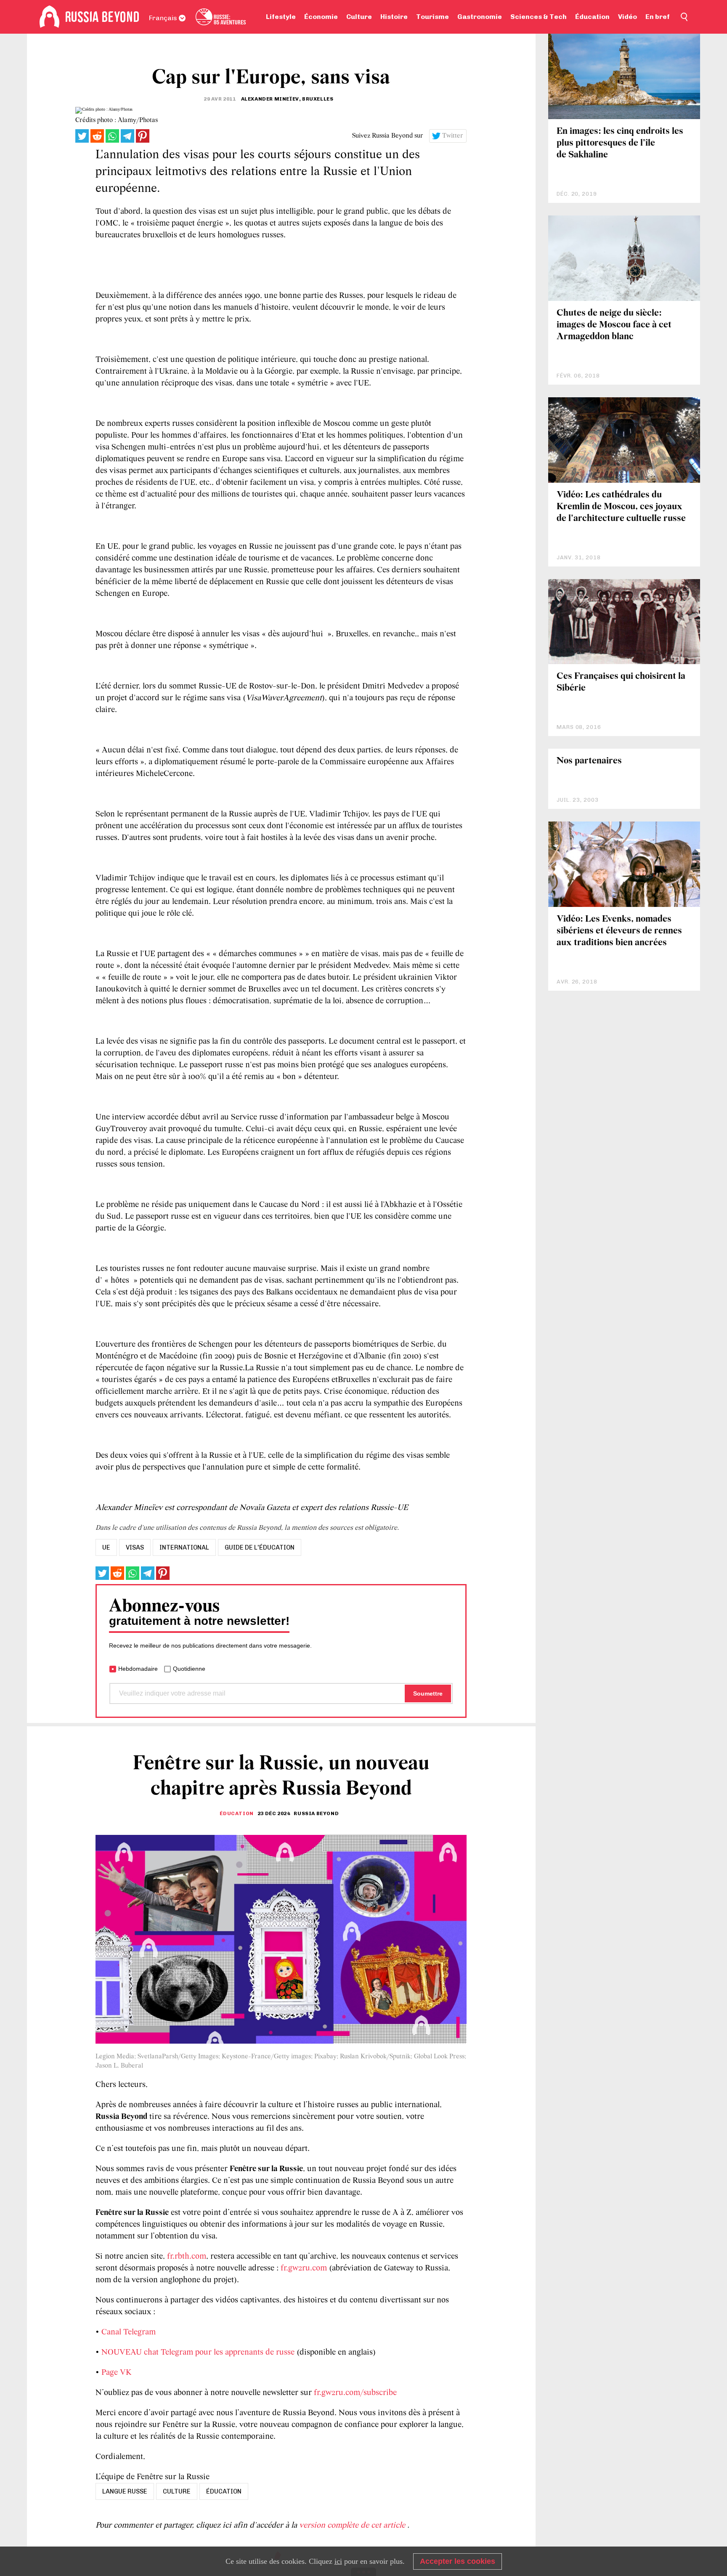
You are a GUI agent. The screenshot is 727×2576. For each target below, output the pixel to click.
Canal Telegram (129, 2332)
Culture (359, 17)
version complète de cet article (353, 2525)
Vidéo (628, 17)
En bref (658, 17)
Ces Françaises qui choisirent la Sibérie (621, 682)
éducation (224, 2491)
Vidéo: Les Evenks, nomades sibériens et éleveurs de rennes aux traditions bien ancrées (619, 931)
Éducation (592, 17)
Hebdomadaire (138, 1669)
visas (135, 1547)
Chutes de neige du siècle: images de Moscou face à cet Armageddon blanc (614, 325)
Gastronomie (480, 17)
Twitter (453, 136)
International (184, 1547)
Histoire (394, 17)
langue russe (125, 2491)
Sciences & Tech (539, 17)
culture (177, 2491)
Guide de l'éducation (260, 1547)
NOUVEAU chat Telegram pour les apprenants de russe (198, 2353)
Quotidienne (189, 1669)
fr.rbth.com (187, 2257)
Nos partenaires (589, 761)
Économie (321, 17)
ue (106, 1547)
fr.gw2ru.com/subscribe (355, 2393)
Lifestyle (281, 17)
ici (338, 2561)
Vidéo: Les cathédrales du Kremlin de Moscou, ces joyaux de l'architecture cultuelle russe (621, 507)
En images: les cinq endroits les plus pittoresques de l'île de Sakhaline (620, 143)
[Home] (49, 17)
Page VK (117, 2373)
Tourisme (432, 17)
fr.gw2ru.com (304, 2268)
